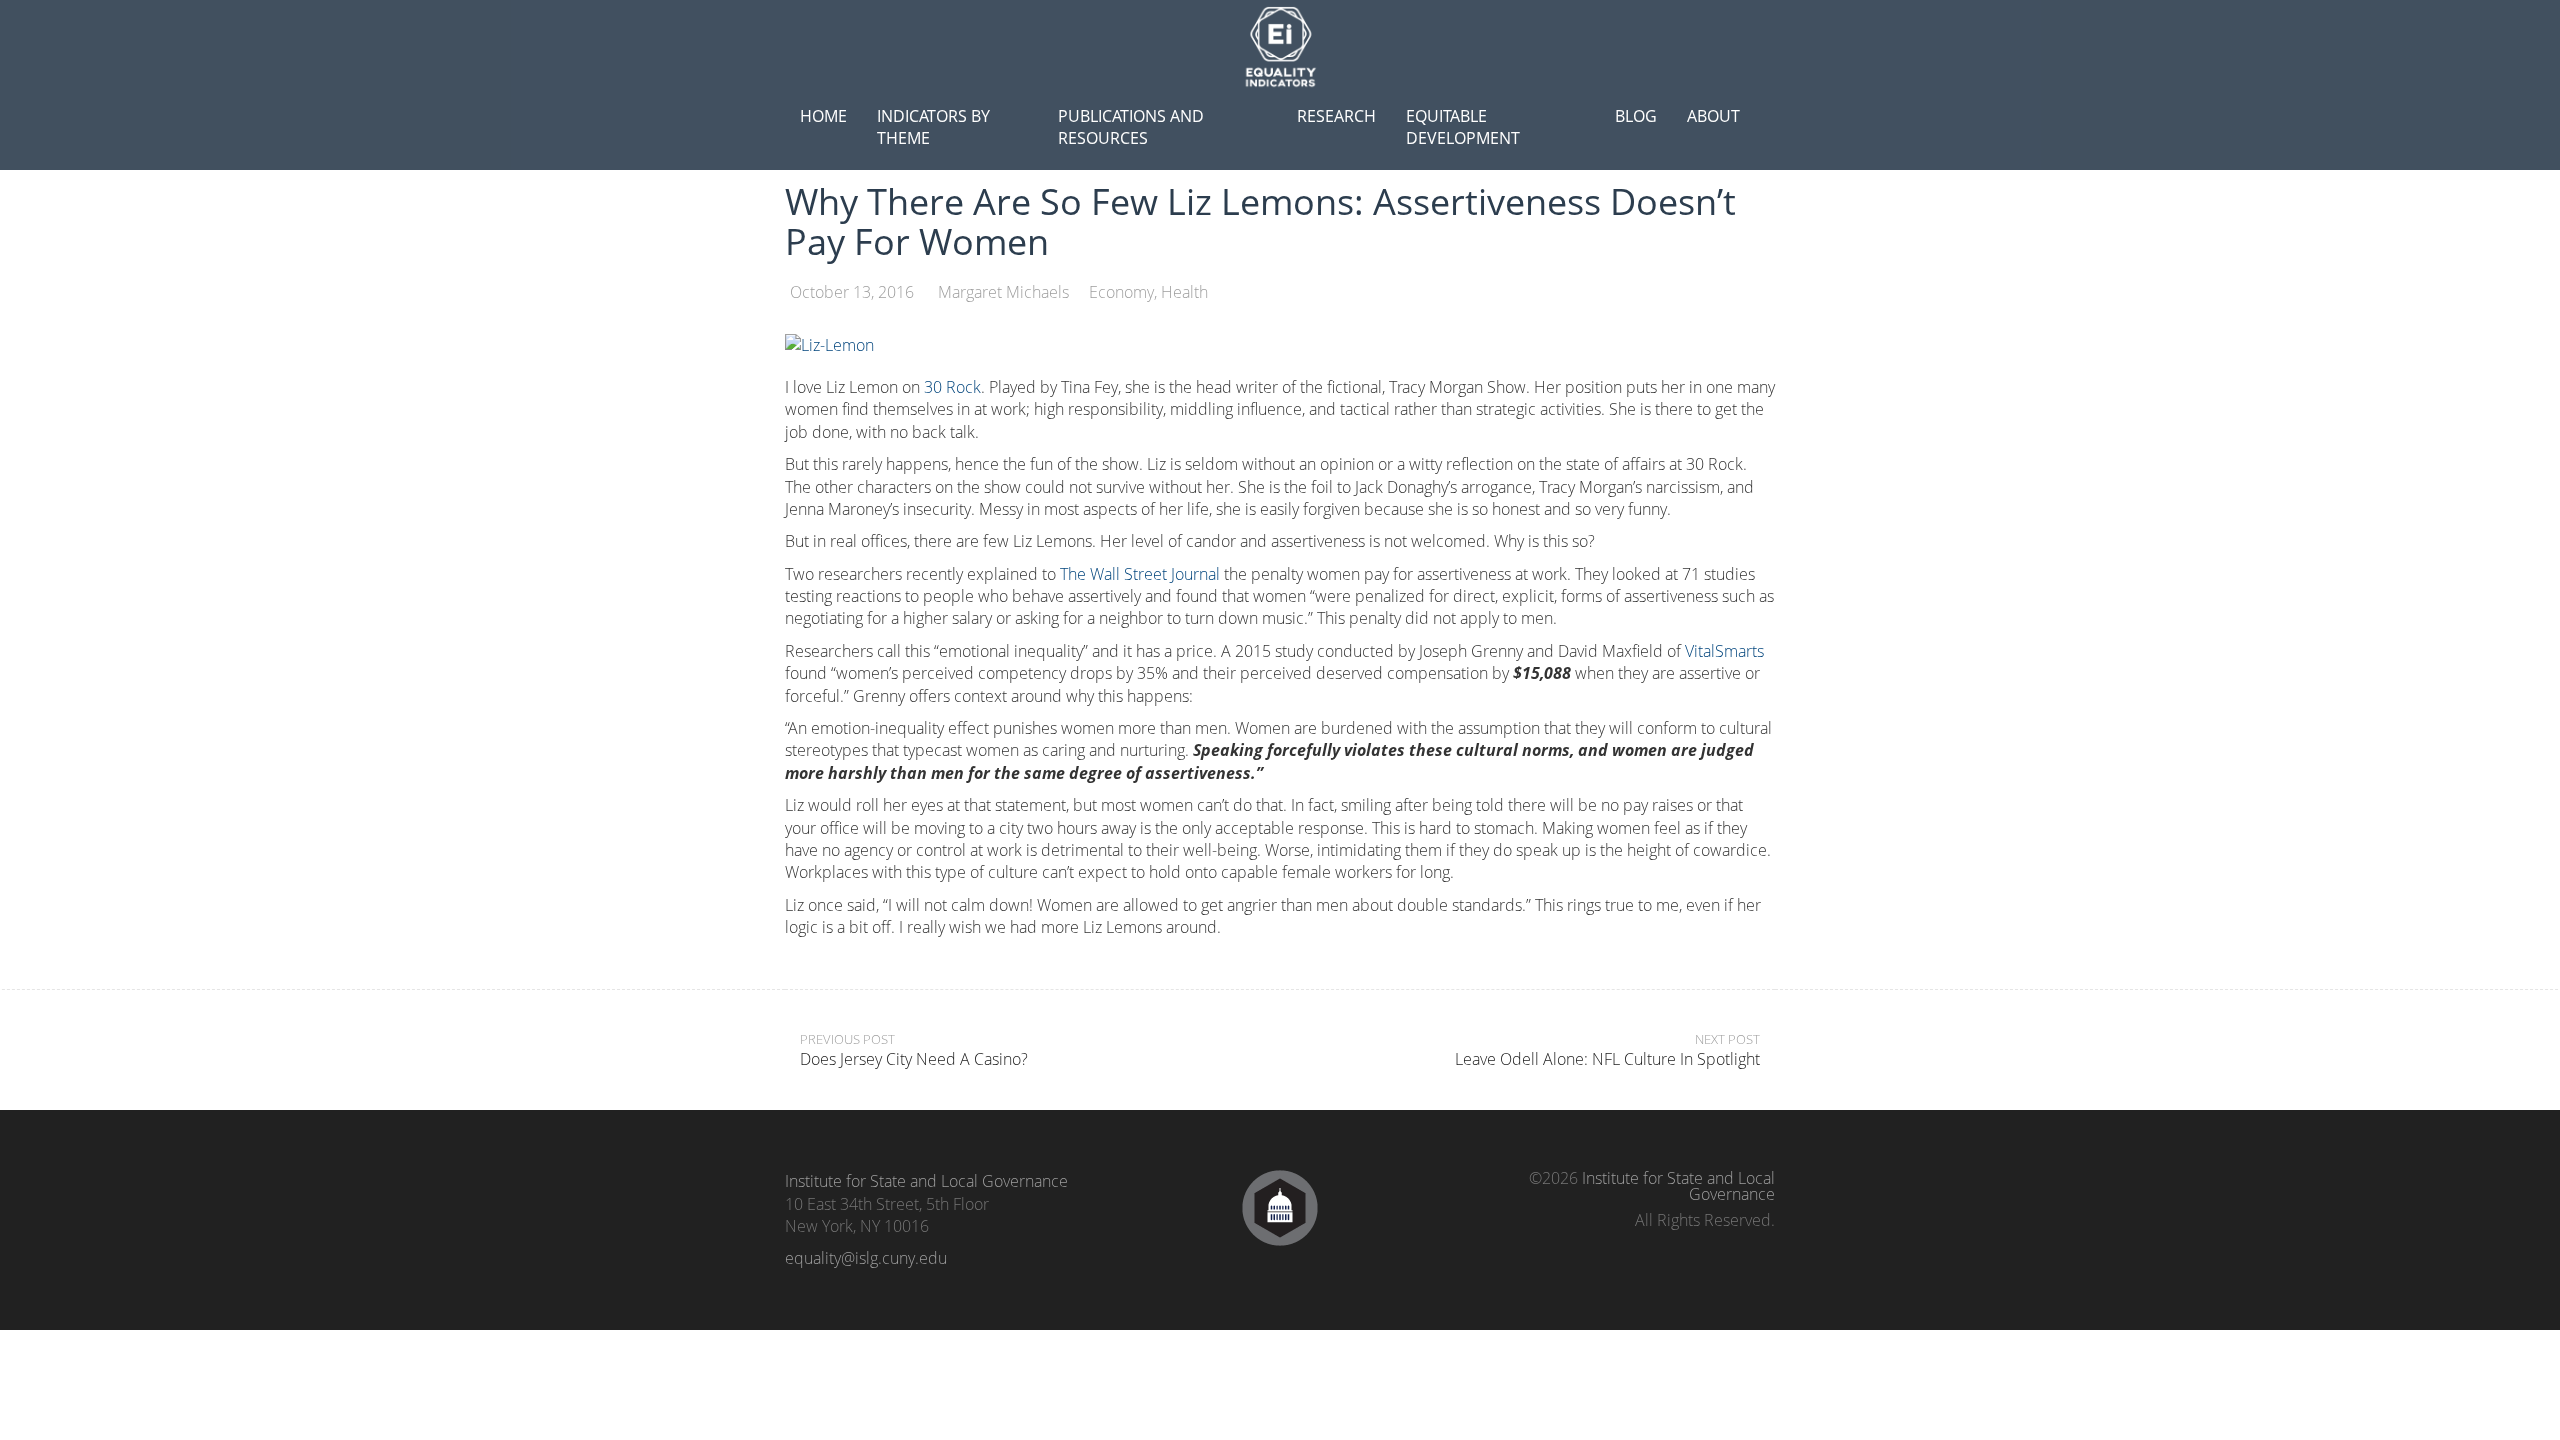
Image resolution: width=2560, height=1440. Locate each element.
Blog (1636, 116)
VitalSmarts (1724, 651)
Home (823, 116)
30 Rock (952, 387)
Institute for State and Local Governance (926, 1181)
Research (1336, 116)
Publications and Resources (1131, 127)
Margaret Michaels (1003, 292)
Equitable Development (1463, 127)
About (1713, 116)
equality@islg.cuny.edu (866, 1258)
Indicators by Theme (933, 127)
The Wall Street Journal (1140, 574)
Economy (1121, 292)
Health (1184, 292)
